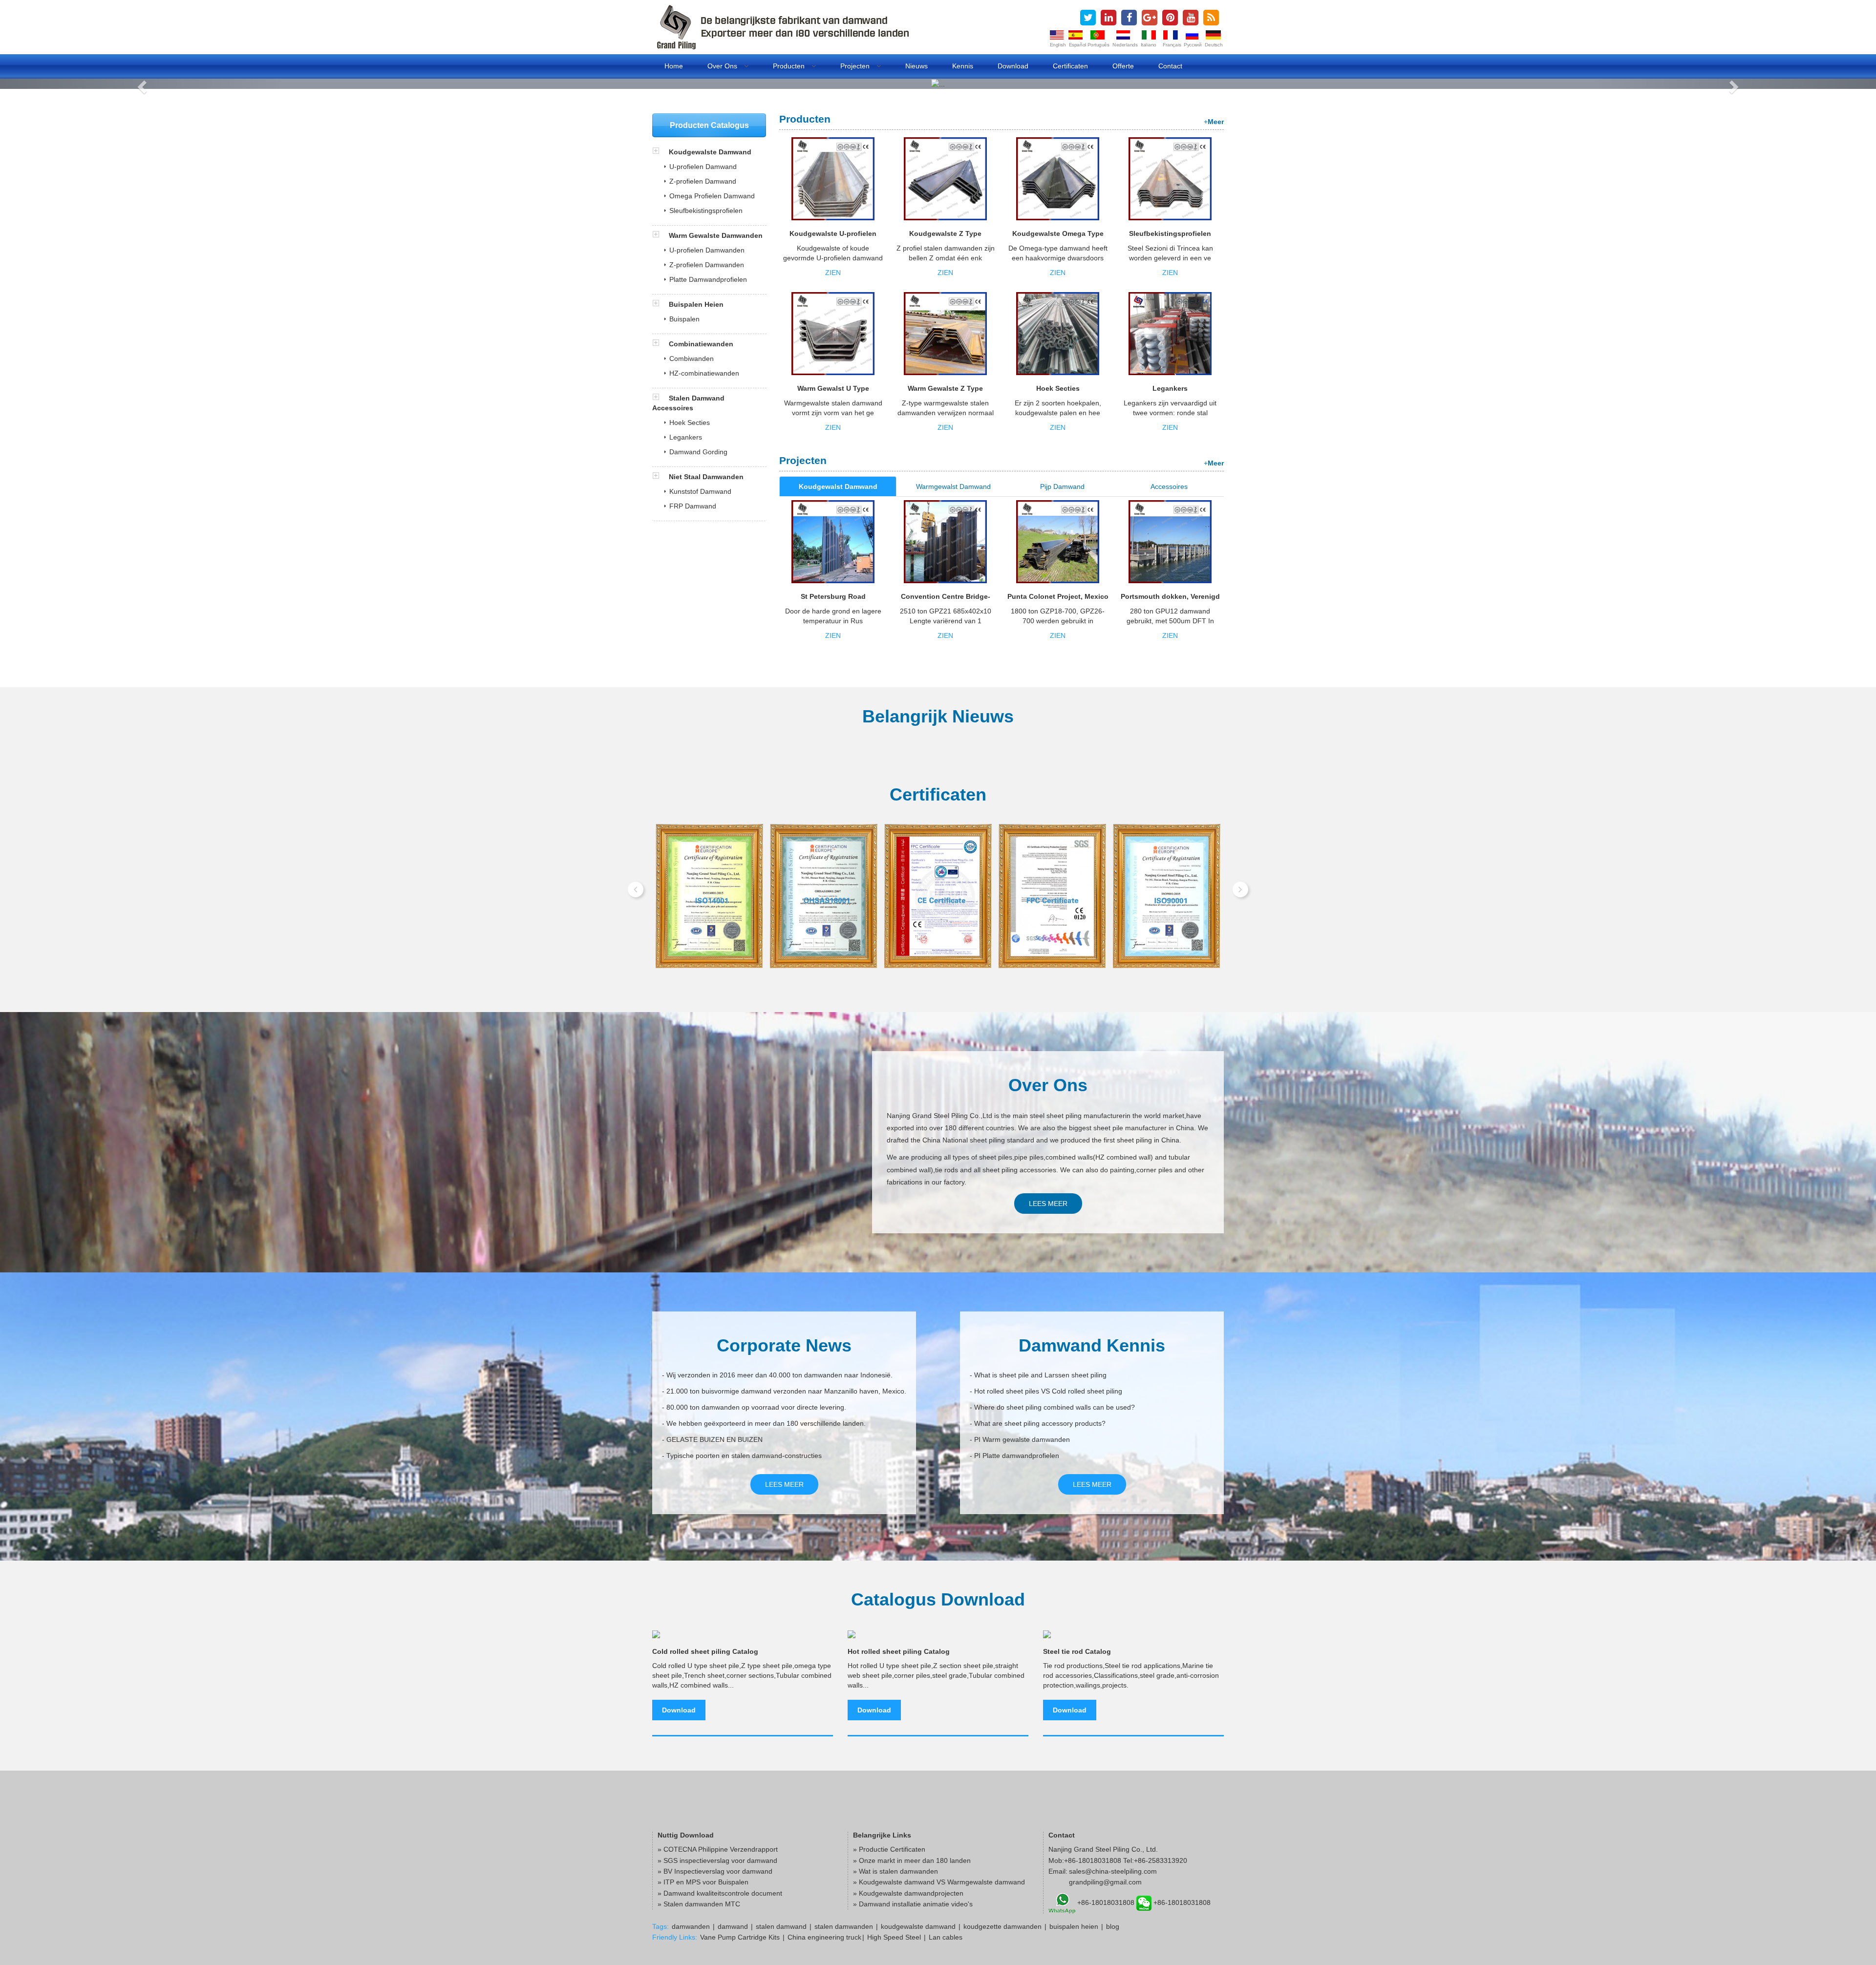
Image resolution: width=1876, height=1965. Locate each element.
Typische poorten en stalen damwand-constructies (744, 1456)
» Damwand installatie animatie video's (913, 1904)
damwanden (691, 1926)
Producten (790, 66)
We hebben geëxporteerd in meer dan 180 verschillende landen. (766, 1423)
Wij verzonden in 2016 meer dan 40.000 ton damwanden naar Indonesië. (779, 1375)
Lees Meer (1048, 1204)
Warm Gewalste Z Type (945, 388)
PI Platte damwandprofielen (1017, 1456)
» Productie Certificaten (889, 1849)
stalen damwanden (844, 1926)
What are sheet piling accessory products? (1040, 1423)
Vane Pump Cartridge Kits (740, 1937)
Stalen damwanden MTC (702, 1904)
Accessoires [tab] (1169, 486)
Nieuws (917, 66)
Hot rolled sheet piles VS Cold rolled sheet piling (1048, 1391)
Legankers (1170, 388)
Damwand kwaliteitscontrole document (723, 1893)
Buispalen (684, 319)
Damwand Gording (698, 452)
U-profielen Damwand (703, 167)
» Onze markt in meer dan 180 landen (912, 1860)
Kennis (963, 66)
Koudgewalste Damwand (709, 152)
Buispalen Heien (695, 304)
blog (1113, 1926)
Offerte (1123, 66)
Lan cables (946, 1937)
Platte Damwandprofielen (708, 279)
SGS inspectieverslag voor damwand (720, 1860)
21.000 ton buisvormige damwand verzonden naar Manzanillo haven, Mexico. (786, 1391)
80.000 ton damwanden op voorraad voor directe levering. (756, 1407)
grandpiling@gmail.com (1105, 1882)
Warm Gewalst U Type (833, 388)
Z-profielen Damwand (703, 181)
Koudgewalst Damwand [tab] (838, 486)
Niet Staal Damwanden (706, 477)
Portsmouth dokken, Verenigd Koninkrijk (1170, 600)
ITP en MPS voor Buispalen (706, 1882)
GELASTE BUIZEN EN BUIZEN (714, 1439)
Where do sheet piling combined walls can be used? (1055, 1407)
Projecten (856, 66)
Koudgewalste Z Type (945, 233)
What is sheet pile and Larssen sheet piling (1040, 1375)
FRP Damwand (693, 506)
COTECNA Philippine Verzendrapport (721, 1849)
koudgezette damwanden (1002, 1926)
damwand (733, 1926)
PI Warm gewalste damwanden (1022, 1439)
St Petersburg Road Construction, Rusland (833, 600)
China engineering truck (824, 1937)
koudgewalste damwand (918, 1926)
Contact (1170, 66)
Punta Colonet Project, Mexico (1058, 596)
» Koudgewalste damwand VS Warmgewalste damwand (939, 1882)
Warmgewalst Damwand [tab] (953, 486)
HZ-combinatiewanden (704, 373)
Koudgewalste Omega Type (1058, 233)
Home (674, 66)
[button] (141, 84)
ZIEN (833, 273)
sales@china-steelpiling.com (1113, 1871)
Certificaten (1070, 66)
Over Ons (723, 66)
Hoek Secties (1058, 388)
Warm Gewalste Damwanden (715, 235)
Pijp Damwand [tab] (1062, 486)
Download (1013, 66)
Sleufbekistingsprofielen (1170, 233)
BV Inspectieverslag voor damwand (718, 1871)
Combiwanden (692, 359)
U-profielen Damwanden (707, 250)
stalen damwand (781, 1926)
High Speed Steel (894, 1937)
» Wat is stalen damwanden (895, 1871)
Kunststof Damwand (700, 491)
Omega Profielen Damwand (712, 196)
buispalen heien (1074, 1926)
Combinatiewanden (700, 344)
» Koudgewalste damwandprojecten (908, 1893)
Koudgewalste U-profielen (833, 233)
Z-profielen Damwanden (707, 265)
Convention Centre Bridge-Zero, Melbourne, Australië (946, 600)
